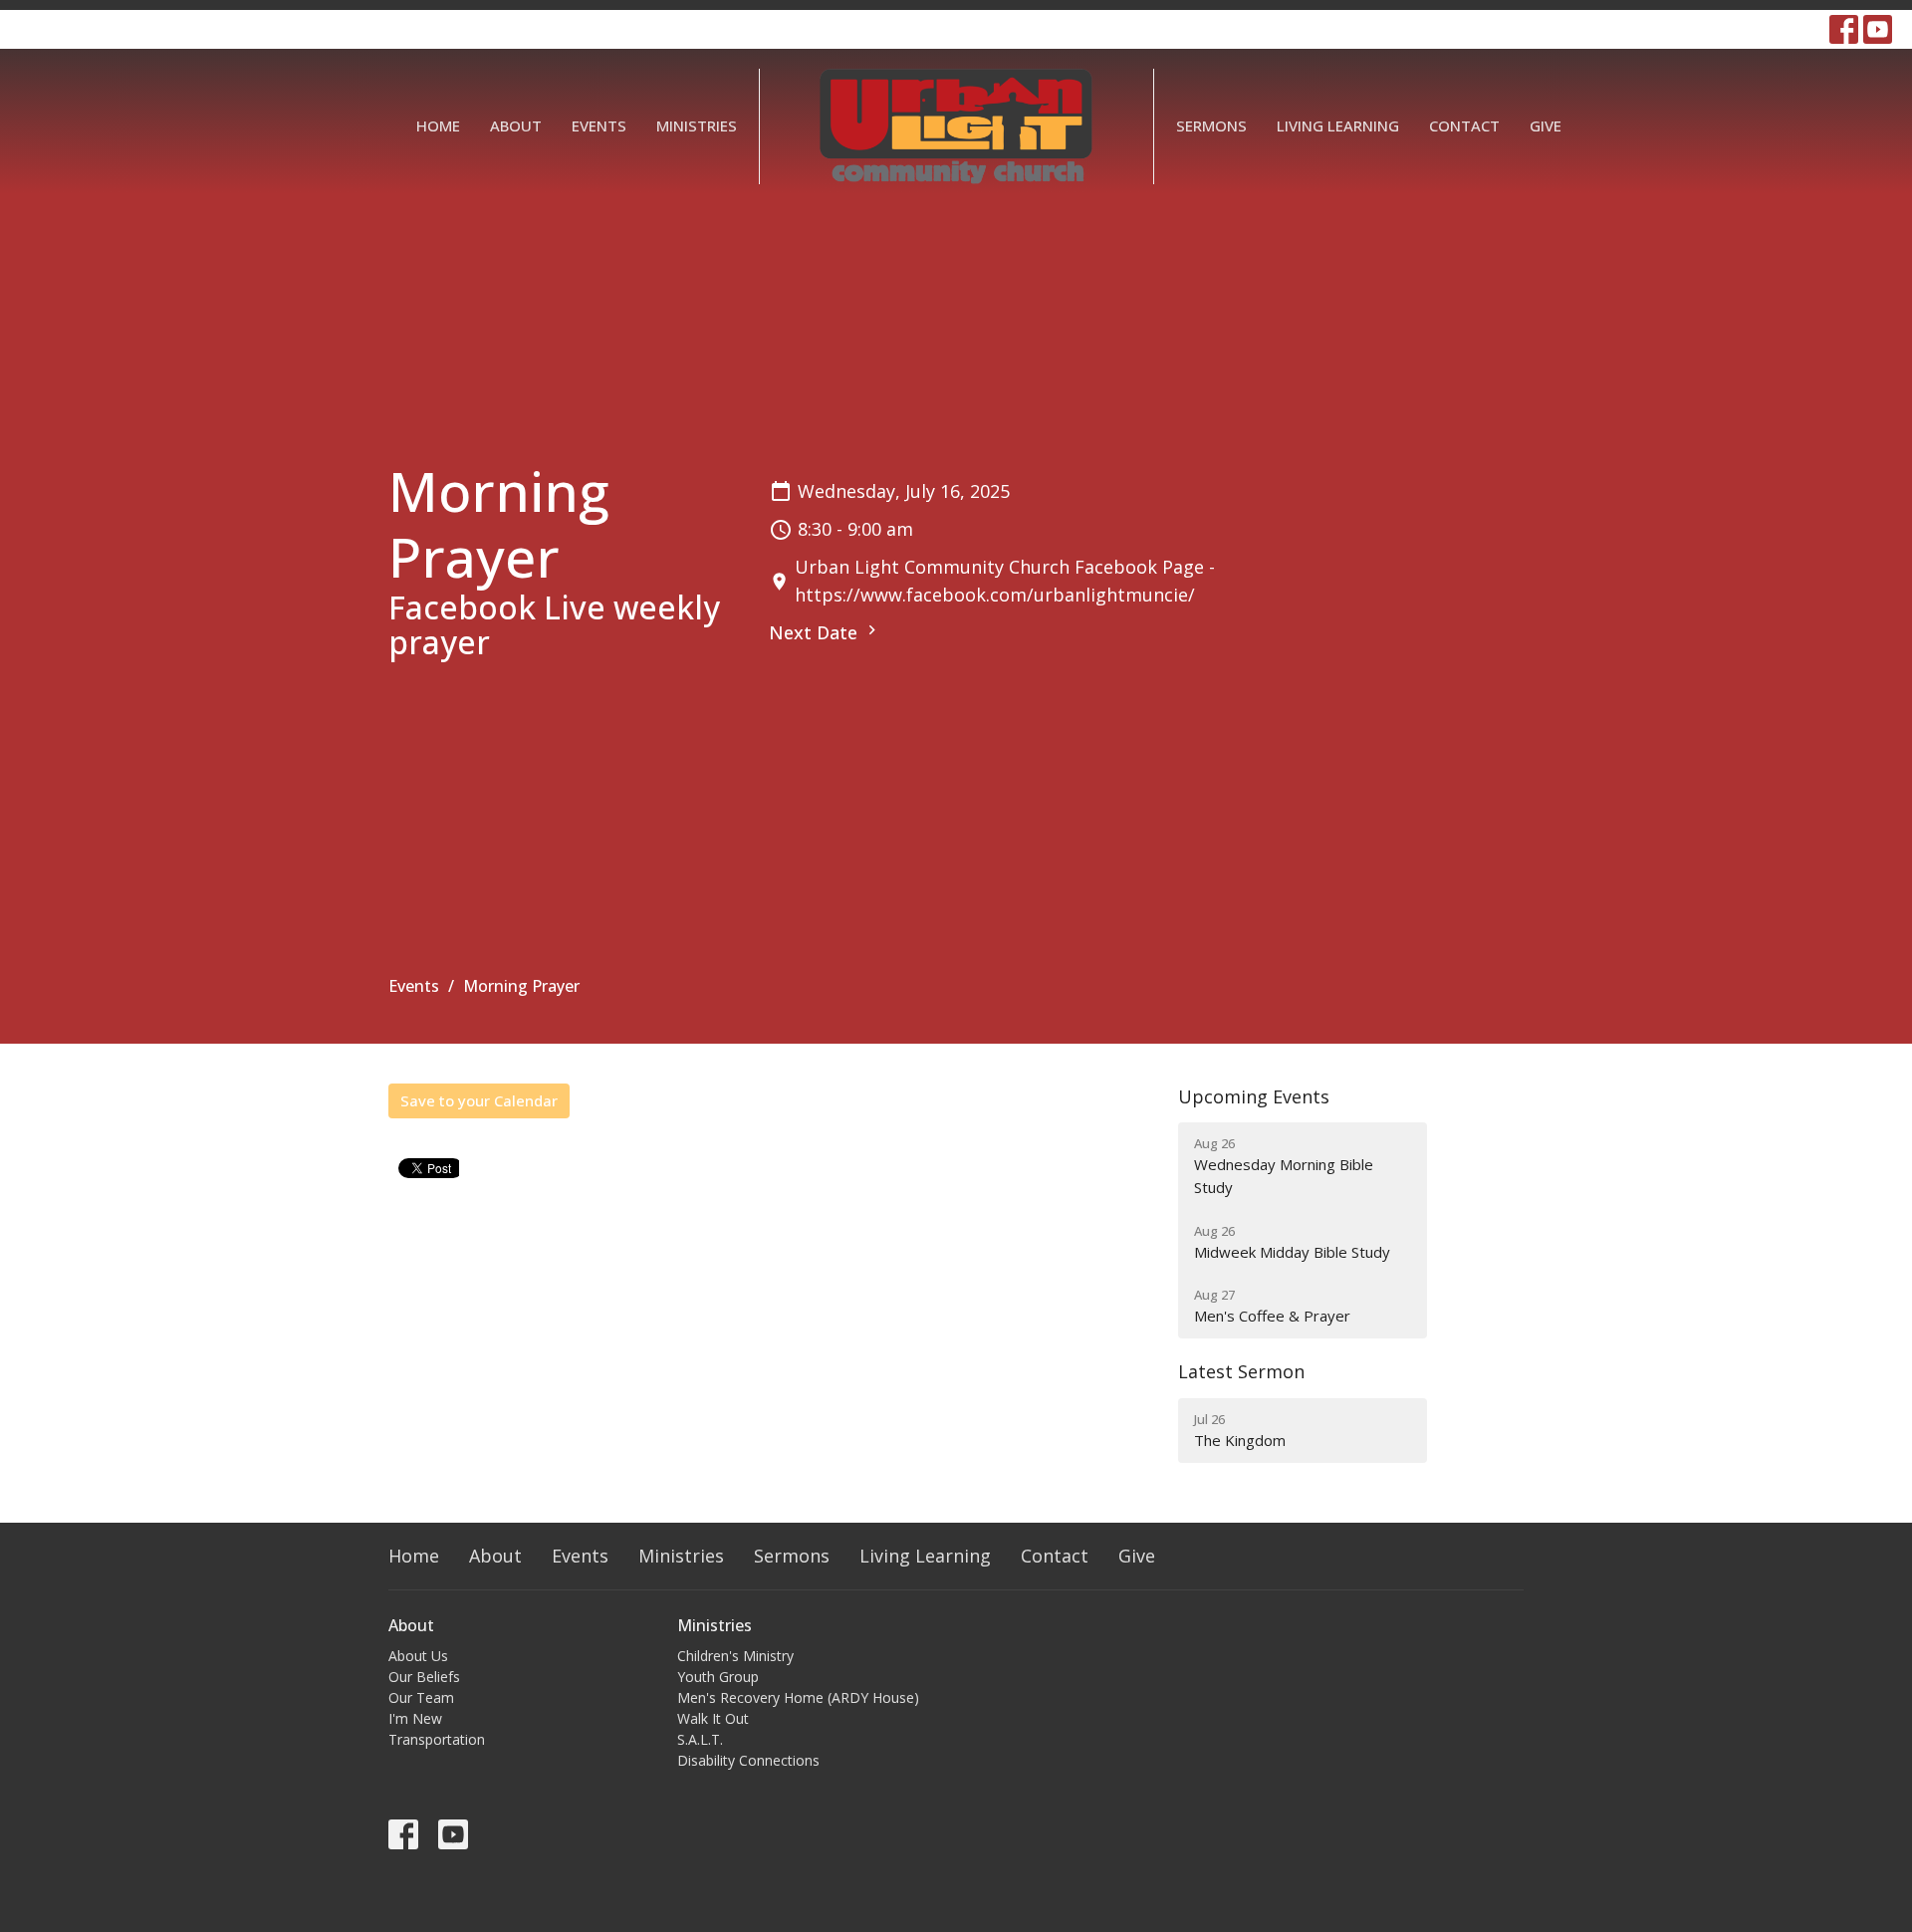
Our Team (421, 1697)
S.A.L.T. (700, 1739)
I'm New (415, 1718)
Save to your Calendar (479, 1100)
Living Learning (1338, 125)
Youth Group (718, 1677)
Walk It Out (713, 1718)
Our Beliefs (424, 1677)
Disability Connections (748, 1760)
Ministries (697, 125)
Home (438, 125)
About (516, 125)
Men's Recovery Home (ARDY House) (798, 1697)
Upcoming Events (1254, 1096)
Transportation (437, 1739)
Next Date (816, 632)
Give (1546, 125)
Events (599, 125)
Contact (1464, 125)
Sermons (1211, 125)
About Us (418, 1656)
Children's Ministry (735, 1656)
